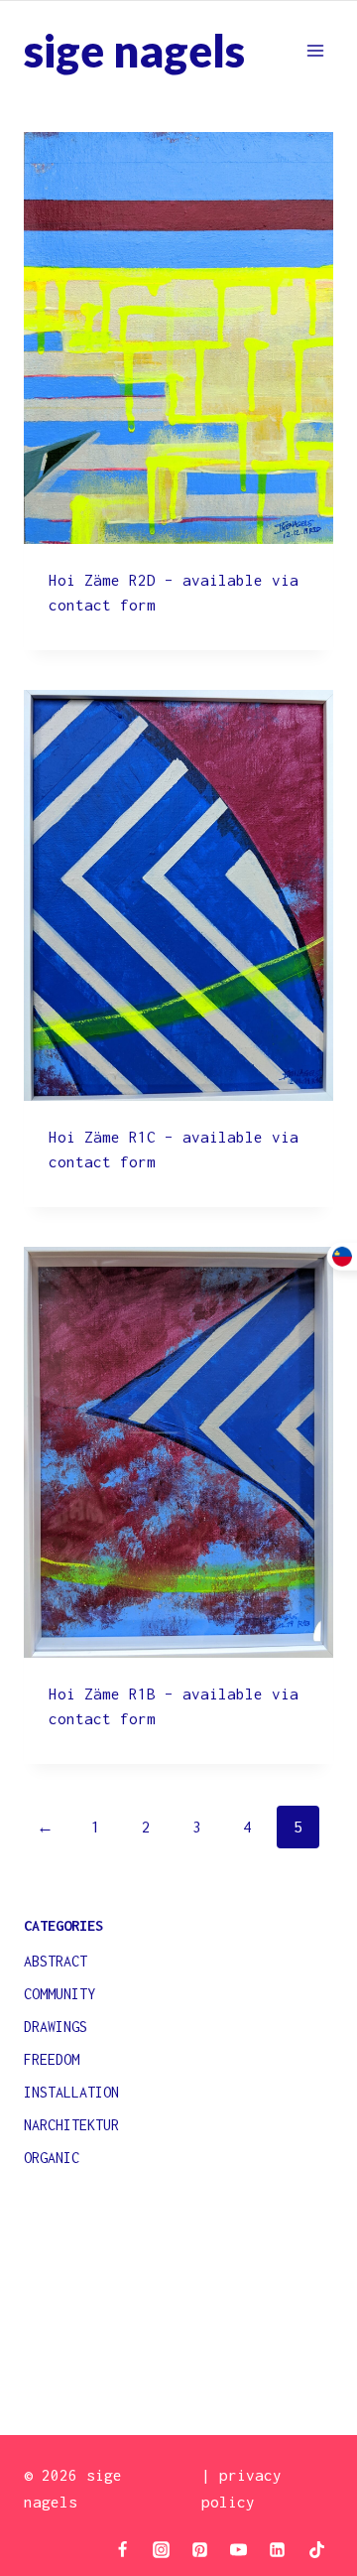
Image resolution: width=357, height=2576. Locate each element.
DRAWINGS (56, 2027)
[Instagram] (162, 2549)
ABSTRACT (56, 1961)
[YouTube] (239, 2549)
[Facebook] (123, 2549)
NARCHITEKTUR (71, 2125)
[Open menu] (315, 50)
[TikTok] (316, 2549)
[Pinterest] (200, 2549)
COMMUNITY (59, 1994)
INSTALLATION (71, 2092)
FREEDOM (52, 2059)
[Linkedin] (278, 2549)
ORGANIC (52, 2158)
